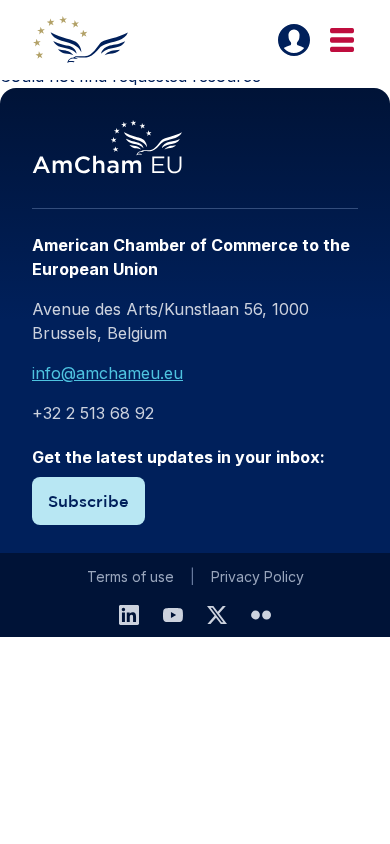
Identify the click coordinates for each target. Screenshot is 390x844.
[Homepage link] (92, 40)
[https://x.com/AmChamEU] (217, 615)
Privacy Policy (257, 576)
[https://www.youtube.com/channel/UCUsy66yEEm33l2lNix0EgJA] (173, 615)
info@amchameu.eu (107, 373)
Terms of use (130, 576)
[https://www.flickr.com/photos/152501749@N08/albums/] (261, 615)
